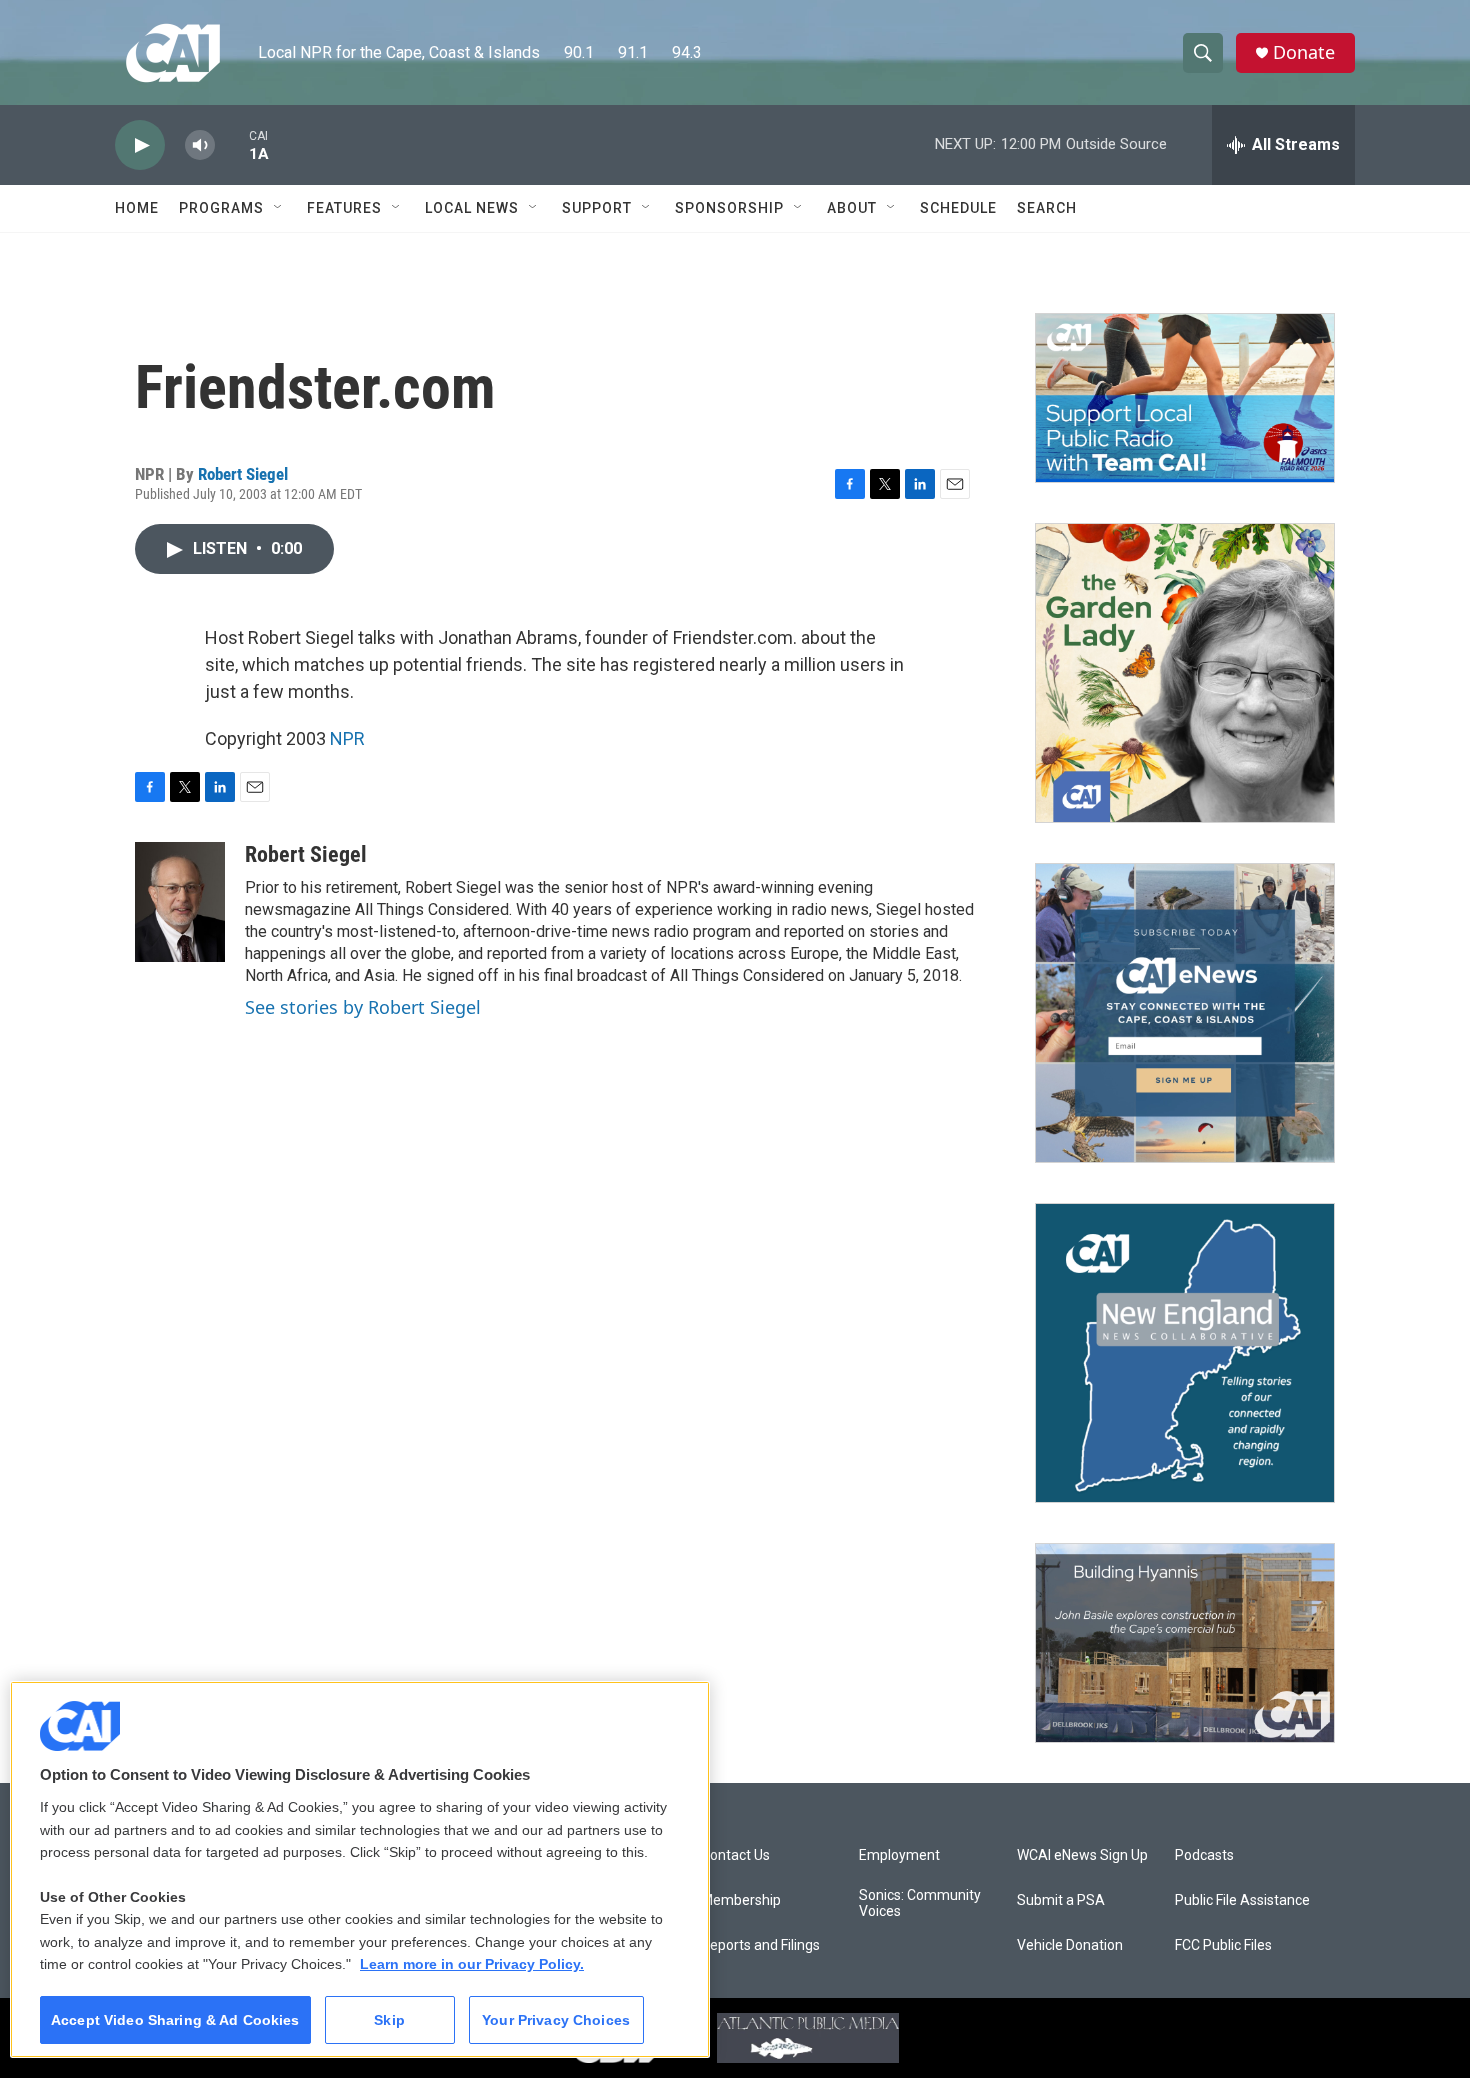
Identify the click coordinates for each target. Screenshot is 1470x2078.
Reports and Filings (760, 1945)
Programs (221, 208)
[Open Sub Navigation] (279, 208)
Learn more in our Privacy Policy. (472, 1964)
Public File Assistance (1242, 1900)
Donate (1304, 52)
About (852, 208)
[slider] (232, 144)
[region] (360, 1869)
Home (137, 208)
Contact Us (735, 1855)
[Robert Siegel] (180, 902)
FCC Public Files (1223, 1945)
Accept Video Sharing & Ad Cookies (175, 2020)
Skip (389, 2020)
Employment (899, 1855)
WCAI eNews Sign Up (1082, 1855)
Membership (741, 1900)
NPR (347, 738)
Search (1047, 208)
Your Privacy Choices (556, 2020)
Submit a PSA (1061, 1900)
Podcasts (1204, 1855)
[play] (140, 145)
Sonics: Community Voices (920, 1903)
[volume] (200, 145)
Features (344, 208)
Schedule (958, 208)
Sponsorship (729, 208)
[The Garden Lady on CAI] (1185, 673)
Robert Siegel (243, 474)
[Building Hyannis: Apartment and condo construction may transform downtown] (1185, 1643)
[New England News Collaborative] (1185, 1353)
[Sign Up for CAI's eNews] (1185, 1013)
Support (597, 208)
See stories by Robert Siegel (363, 1007)
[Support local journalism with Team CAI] (1185, 398)
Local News (472, 208)
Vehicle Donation (1070, 1945)
